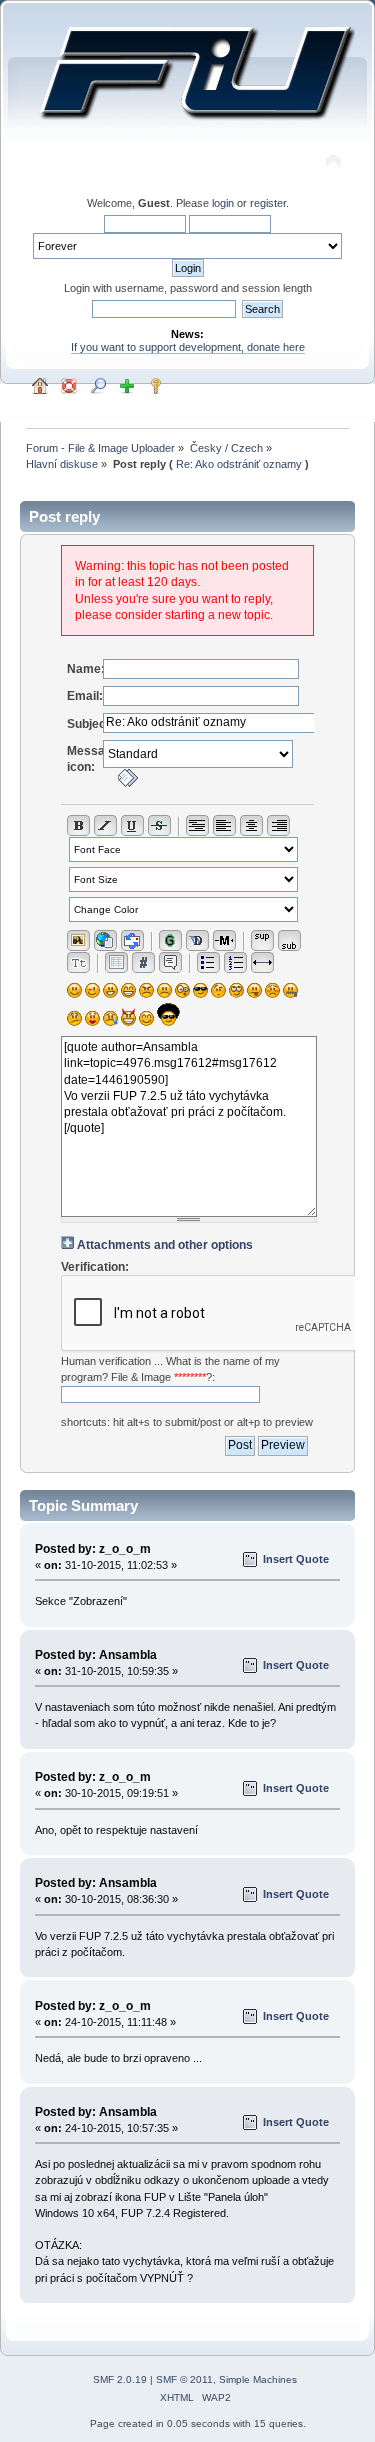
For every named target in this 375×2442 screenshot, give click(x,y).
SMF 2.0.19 (120, 2379)
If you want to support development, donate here (188, 347)
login (223, 203)
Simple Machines (258, 2379)
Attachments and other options (165, 1245)
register (268, 203)
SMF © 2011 (184, 2379)
